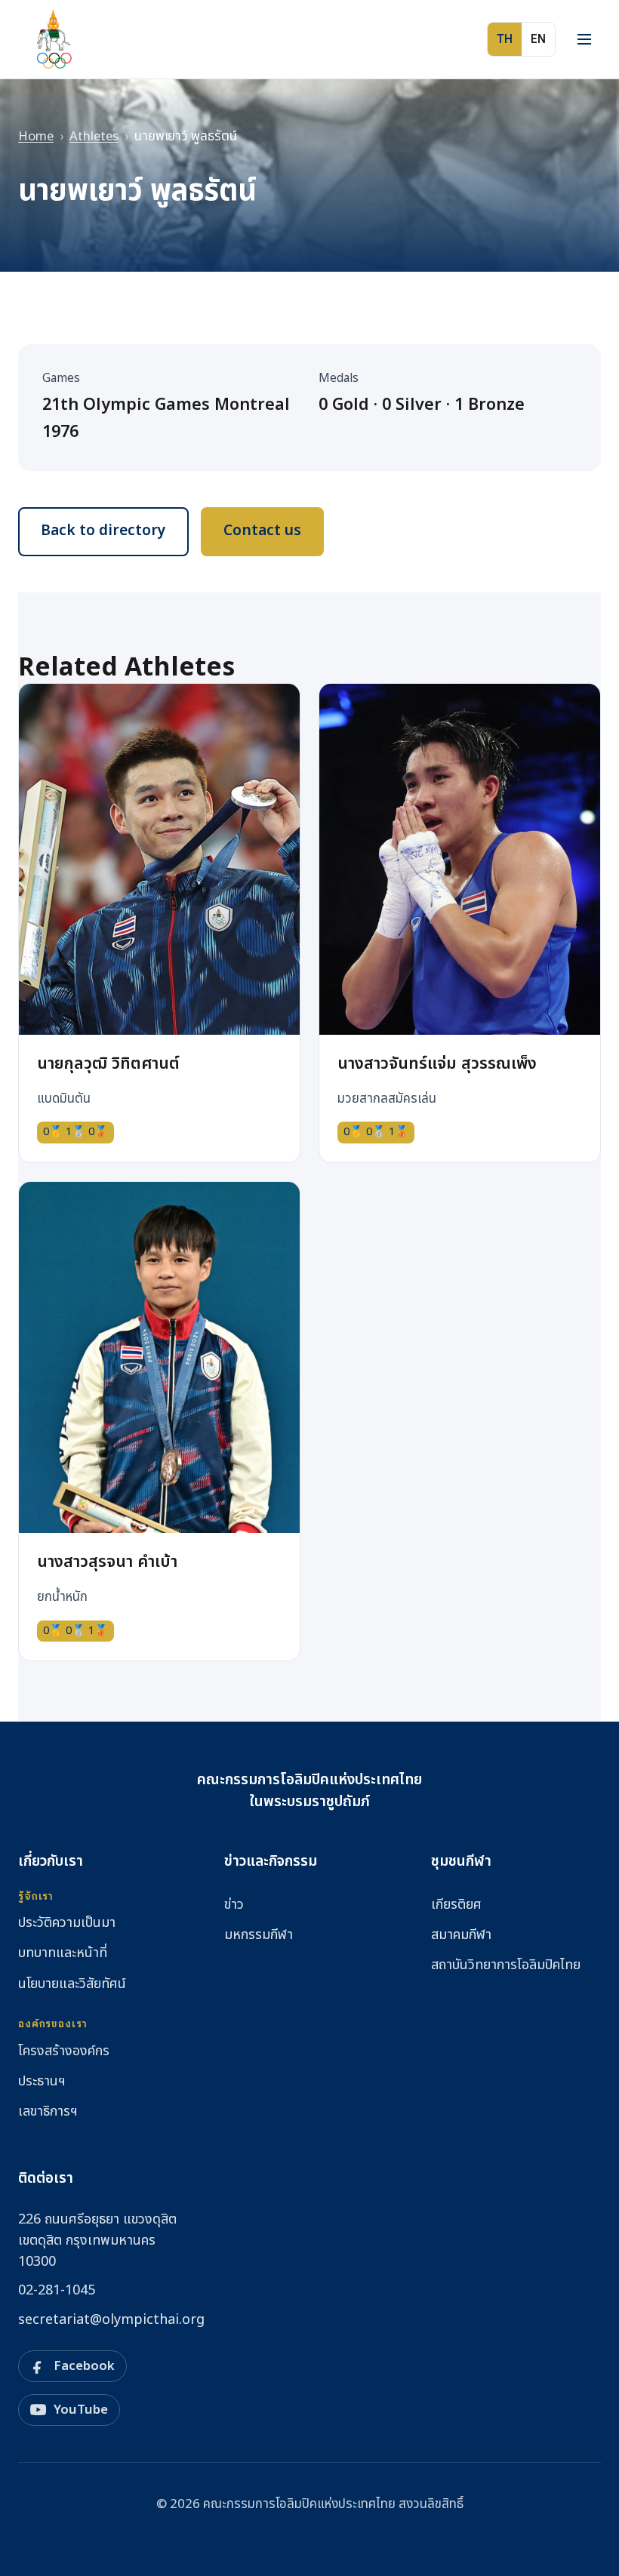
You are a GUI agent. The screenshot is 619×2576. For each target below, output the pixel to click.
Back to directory (103, 531)
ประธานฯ (42, 2081)
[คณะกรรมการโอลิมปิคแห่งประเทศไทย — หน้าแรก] (53, 39)
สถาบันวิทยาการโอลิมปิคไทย (506, 1965)
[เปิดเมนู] (584, 39)
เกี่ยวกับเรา (51, 1862)
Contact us (262, 531)
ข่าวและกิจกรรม (271, 1862)
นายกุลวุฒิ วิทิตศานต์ (108, 1064)
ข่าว (234, 1905)
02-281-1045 (57, 2290)
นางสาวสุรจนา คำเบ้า (107, 1562)
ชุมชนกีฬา (461, 1862)
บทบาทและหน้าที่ (63, 1953)
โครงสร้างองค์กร (64, 2051)
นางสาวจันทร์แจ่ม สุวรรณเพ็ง (437, 1064)
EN (538, 39)
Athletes (94, 137)
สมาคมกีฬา (461, 1935)
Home (36, 137)
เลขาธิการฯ (48, 2111)
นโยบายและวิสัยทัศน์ (72, 1984)
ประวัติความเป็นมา (67, 1923)
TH (505, 39)
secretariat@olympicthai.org (111, 2320)
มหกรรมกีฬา (259, 1935)
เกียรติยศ (456, 1905)
